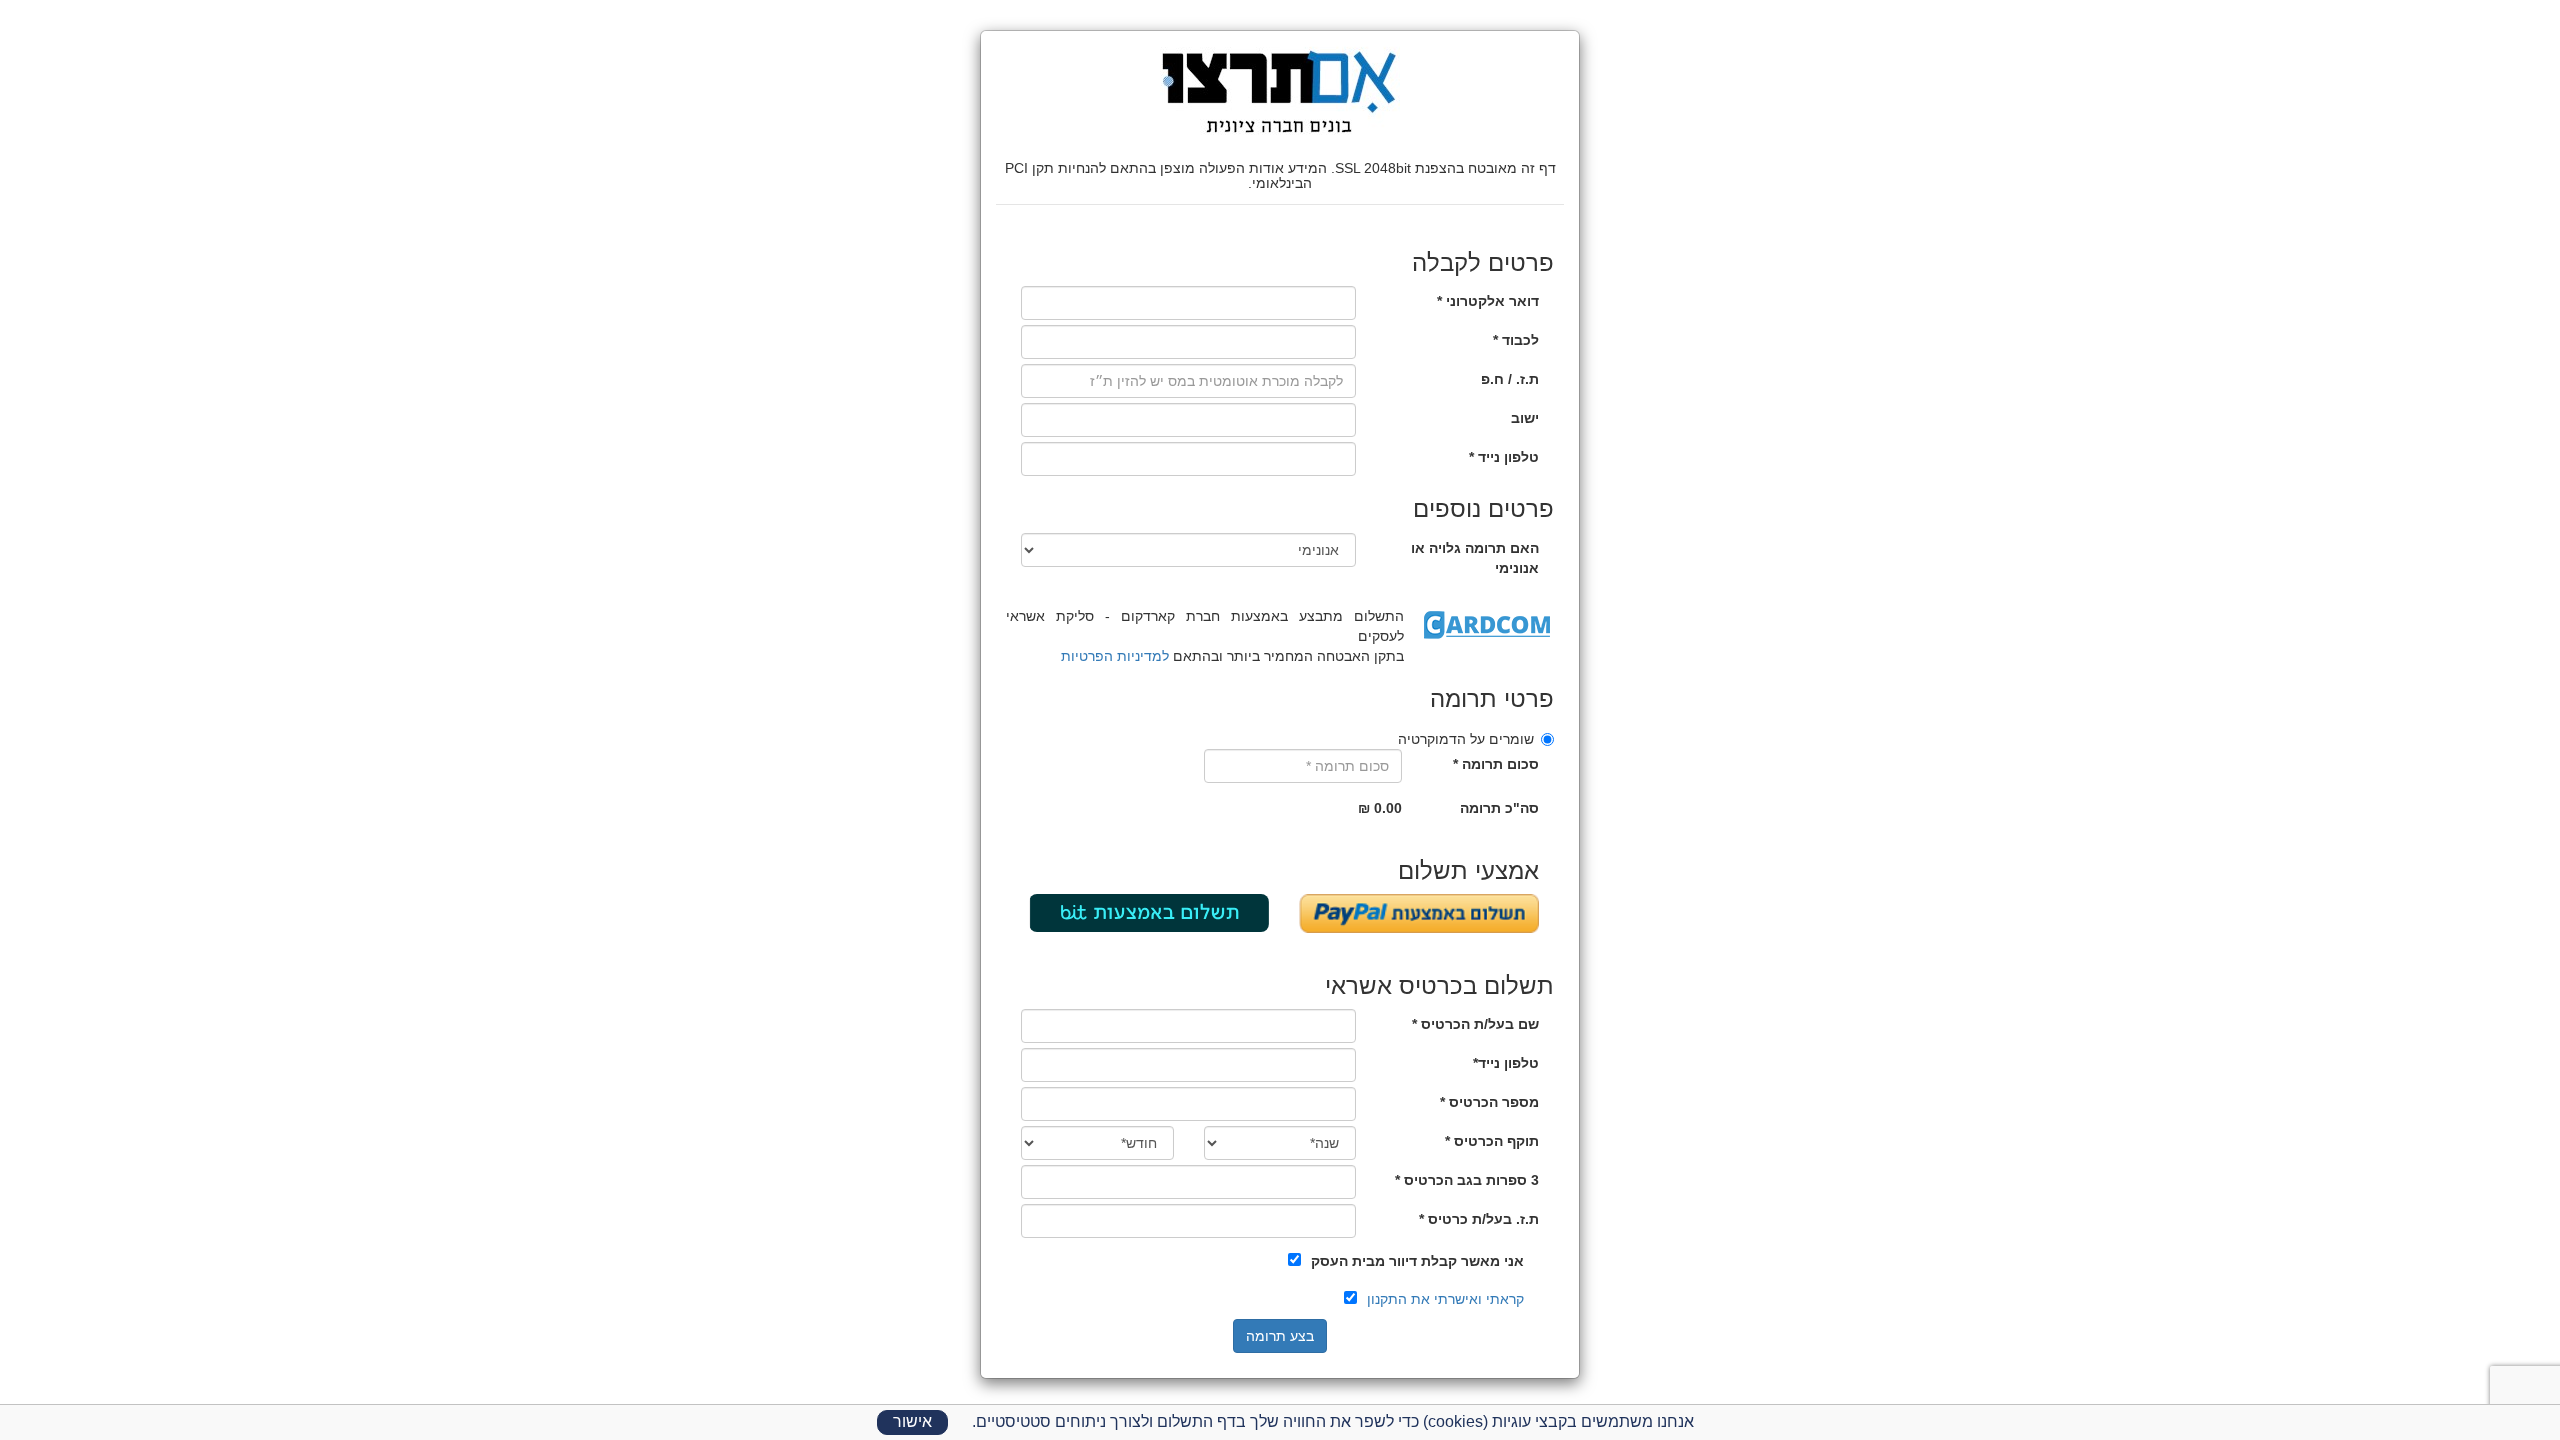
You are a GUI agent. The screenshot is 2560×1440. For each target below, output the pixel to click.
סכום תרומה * (1496, 764)
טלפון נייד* (1506, 1063)
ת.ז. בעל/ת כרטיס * (1479, 1219)
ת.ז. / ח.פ (1510, 379)
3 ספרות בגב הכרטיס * (1467, 1180)
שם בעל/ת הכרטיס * (1475, 1024)
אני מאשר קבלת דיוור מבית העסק (1417, 1261)
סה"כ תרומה (1499, 808)
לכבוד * (1516, 340)
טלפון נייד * (1504, 457)
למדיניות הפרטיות (1115, 656)
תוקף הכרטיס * (1492, 1141)
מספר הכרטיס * (1489, 1102)
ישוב (1525, 418)
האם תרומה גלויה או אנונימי (1475, 558)
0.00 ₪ (1380, 808)
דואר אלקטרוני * (1488, 301)
